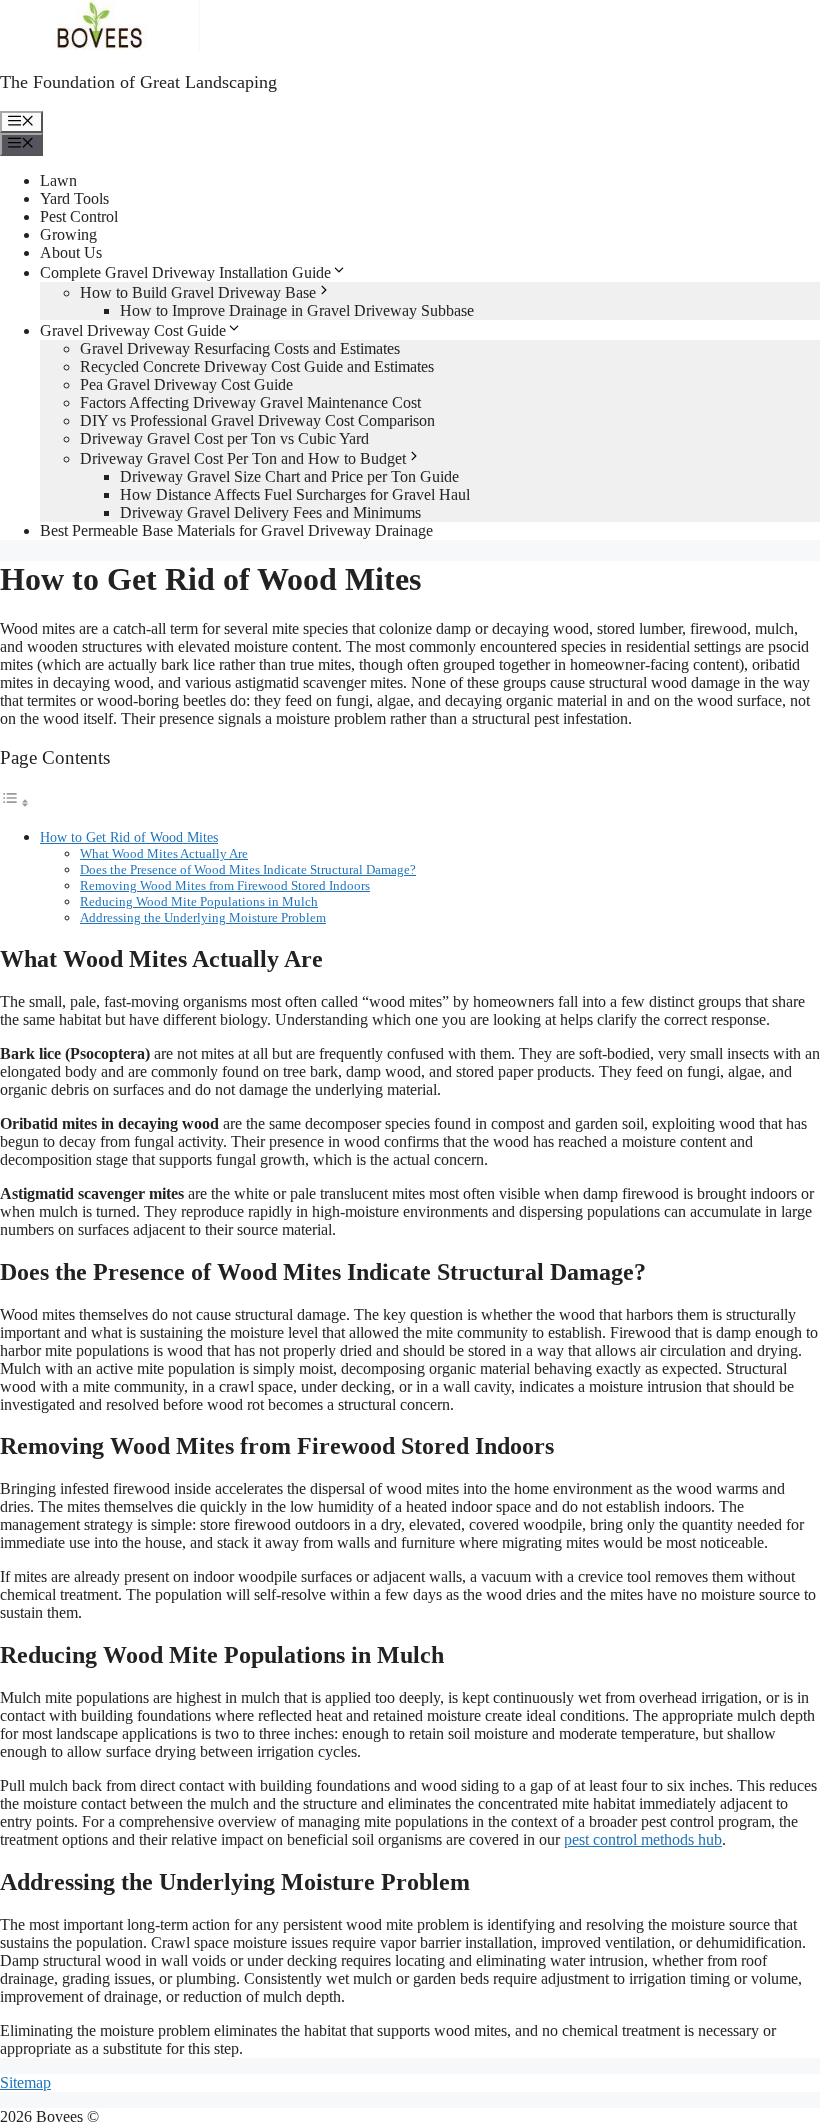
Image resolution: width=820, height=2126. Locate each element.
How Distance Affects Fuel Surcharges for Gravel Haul (295, 494)
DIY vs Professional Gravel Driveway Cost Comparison (257, 420)
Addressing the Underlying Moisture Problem (203, 917)
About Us (71, 252)
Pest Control (79, 216)
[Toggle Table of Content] (15, 802)
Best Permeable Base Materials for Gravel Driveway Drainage (236, 530)
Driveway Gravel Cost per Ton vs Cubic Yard (224, 438)
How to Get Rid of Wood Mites (129, 837)
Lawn (58, 180)
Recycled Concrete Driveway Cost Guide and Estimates (257, 366)
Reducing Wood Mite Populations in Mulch (199, 901)
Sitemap (25, 2082)
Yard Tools (74, 198)
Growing (68, 234)
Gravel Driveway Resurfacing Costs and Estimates (240, 348)
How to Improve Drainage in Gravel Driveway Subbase (297, 310)
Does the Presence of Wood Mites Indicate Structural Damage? (248, 869)
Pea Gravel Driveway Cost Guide (186, 384)
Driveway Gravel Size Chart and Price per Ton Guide (289, 476)
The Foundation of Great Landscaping (138, 82)
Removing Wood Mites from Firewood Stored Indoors (225, 885)
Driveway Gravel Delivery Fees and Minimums (270, 512)
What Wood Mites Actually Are (164, 853)
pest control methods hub (643, 1839)
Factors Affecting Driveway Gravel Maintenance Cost (250, 402)
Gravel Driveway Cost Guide (133, 330)
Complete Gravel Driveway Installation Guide (185, 272)
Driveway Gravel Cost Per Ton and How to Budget (243, 458)
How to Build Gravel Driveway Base (198, 292)
